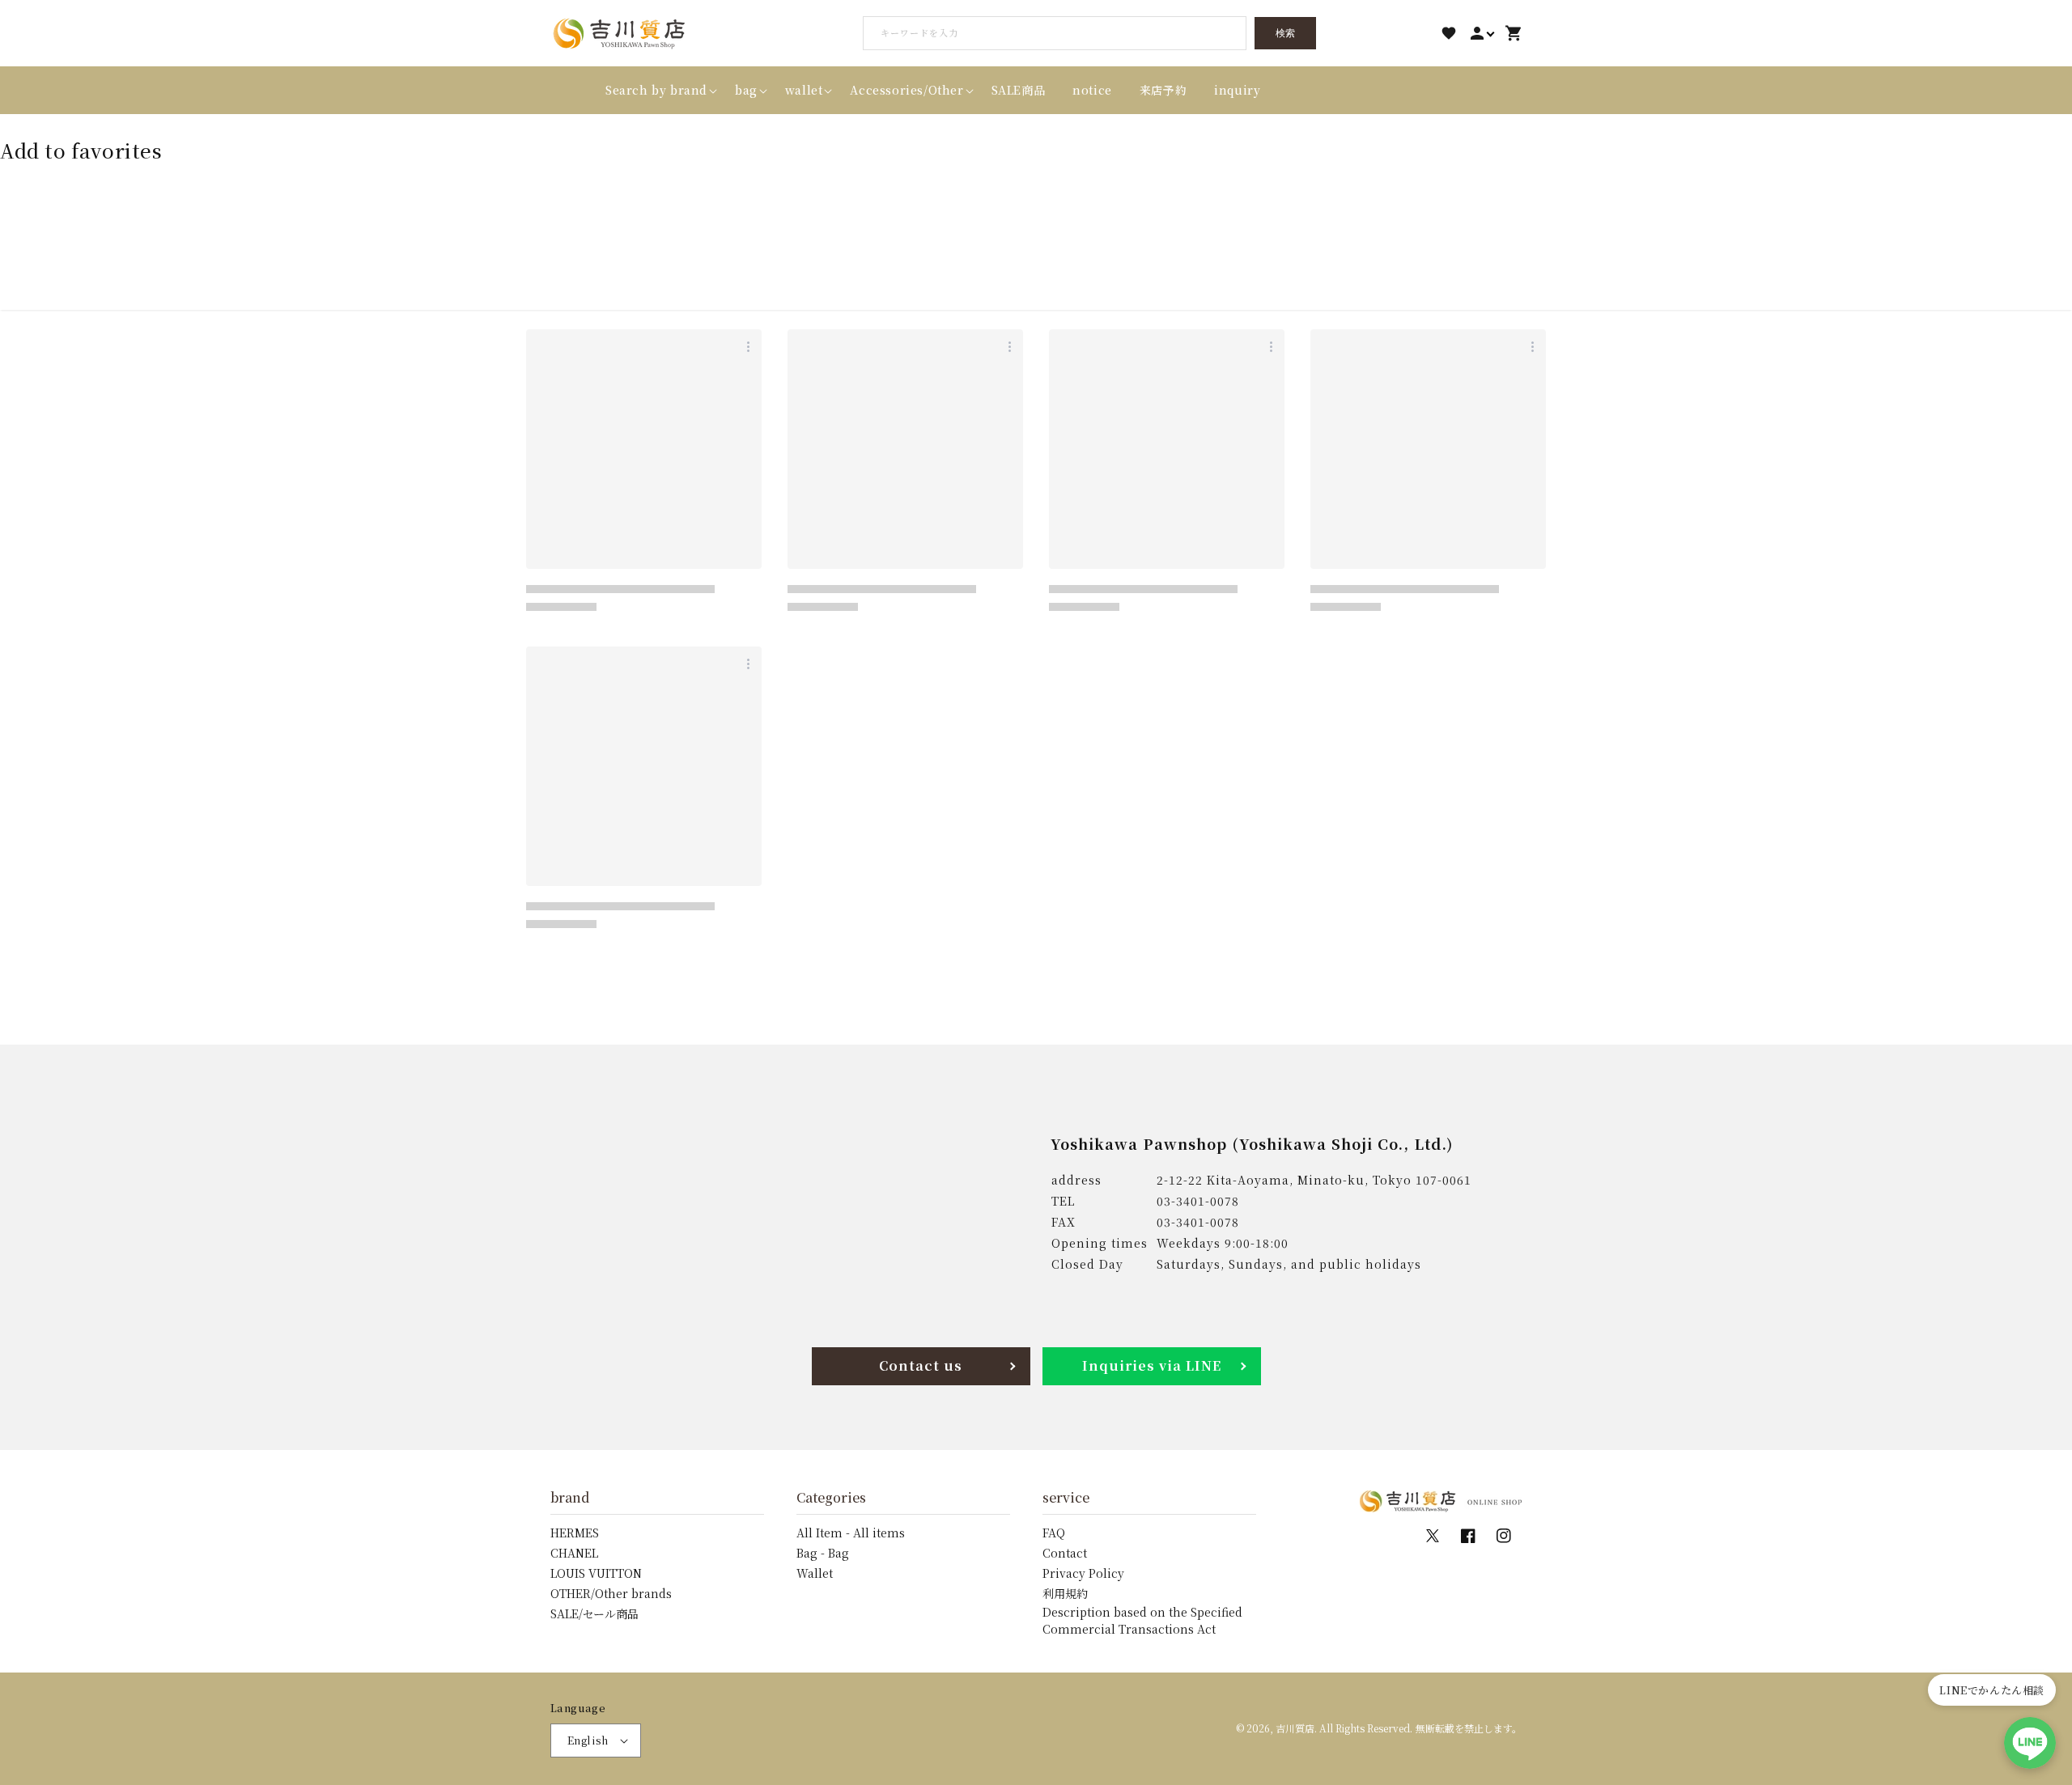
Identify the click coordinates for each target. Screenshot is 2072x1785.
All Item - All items (851, 1533)
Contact (1065, 1553)
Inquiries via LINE (1152, 1365)
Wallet (815, 1573)
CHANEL (574, 1553)
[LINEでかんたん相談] (2030, 1743)
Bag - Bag (823, 1553)
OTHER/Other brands (611, 1593)
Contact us (921, 1365)
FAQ (1054, 1533)
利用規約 (1065, 1593)
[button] (656, 90)
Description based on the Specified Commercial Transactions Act (1142, 1620)
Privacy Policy (1083, 1573)
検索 (1285, 33)
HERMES (575, 1533)
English (588, 1740)
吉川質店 (1295, 1728)
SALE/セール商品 (594, 1613)
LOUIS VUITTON (596, 1573)
